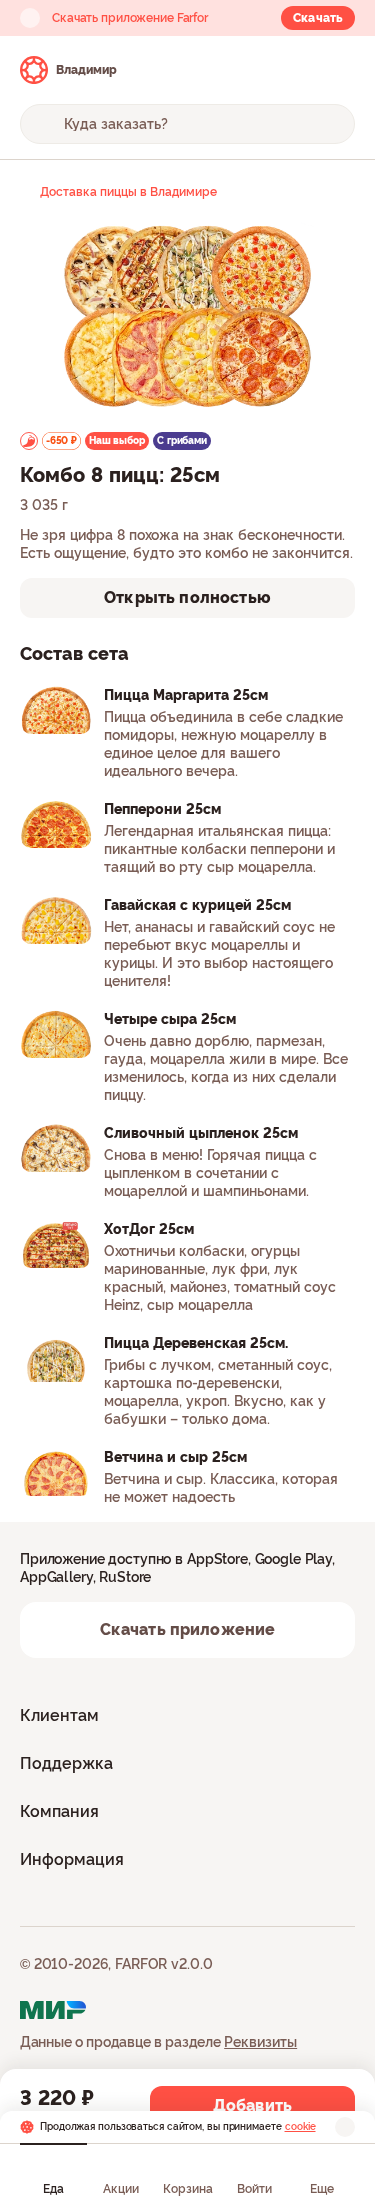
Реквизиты (260, 2042)
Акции (121, 2189)
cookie (300, 2126)
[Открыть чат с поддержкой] (337, 70)
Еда (53, 2189)
